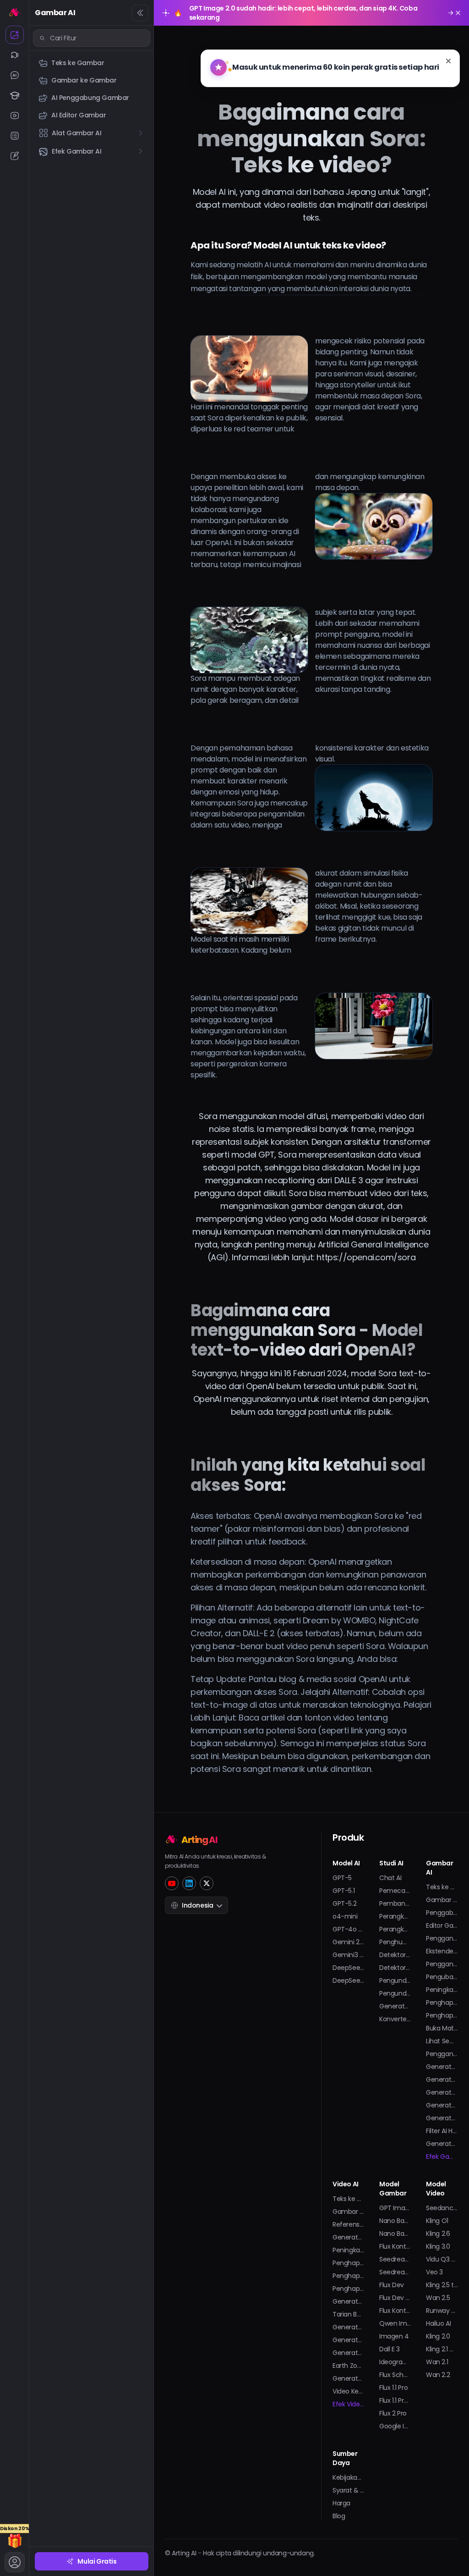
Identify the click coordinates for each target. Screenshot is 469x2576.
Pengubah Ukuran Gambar (442, 1977)
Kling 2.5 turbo (442, 2285)
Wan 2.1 (437, 2362)
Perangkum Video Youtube (395, 1916)
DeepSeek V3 (349, 1980)
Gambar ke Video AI (349, 2212)
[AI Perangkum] (15, 136)
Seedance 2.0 (442, 2208)
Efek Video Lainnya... (349, 2404)
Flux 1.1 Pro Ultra (395, 2400)
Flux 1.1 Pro (393, 2388)
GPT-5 (342, 1878)
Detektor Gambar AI (395, 1968)
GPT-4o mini (349, 1929)
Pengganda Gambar (442, 1964)
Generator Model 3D (442, 2092)
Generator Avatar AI (442, 2080)
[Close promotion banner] (458, 13)
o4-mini (345, 1916)
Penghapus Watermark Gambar (442, 2002)
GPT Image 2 (395, 2208)
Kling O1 (437, 2221)
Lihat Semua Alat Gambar (442, 2041)
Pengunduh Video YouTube (395, 1980)
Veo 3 (434, 2272)
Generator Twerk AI (349, 2340)
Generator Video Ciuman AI (349, 2301)
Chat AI (390, 1878)
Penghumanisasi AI (395, 1942)
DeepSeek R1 (349, 1968)
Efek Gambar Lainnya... (442, 2157)
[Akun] (15, 2562)
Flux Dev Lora (395, 2298)
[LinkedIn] (189, 1883)
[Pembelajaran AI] (15, 95)
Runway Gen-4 (442, 2311)
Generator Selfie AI (442, 2118)
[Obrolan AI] (15, 75)
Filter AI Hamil (442, 2131)
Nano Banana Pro (395, 2234)
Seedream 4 (395, 2272)
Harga (341, 2503)
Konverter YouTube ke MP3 (395, 2019)
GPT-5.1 (344, 1891)
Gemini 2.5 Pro (349, 1942)
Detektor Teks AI (395, 1955)
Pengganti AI (442, 1938)
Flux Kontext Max (395, 2311)
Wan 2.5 (438, 2298)
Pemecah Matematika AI (395, 1891)
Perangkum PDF (395, 1929)
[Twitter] (207, 1883)
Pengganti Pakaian (442, 2054)
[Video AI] (15, 55)
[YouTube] (172, 1883)
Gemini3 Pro (349, 1955)
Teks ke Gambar (442, 1887)
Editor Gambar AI (442, 1925)
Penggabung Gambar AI (442, 1913)
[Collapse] (140, 13)
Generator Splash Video (349, 2378)
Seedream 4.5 (395, 2259)
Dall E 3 (390, 2349)
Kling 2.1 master (442, 2349)
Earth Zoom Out (349, 2366)
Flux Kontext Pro (395, 2246)
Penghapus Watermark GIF (442, 2015)
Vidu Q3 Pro (442, 2259)
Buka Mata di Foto (442, 2028)
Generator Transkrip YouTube (395, 2006)
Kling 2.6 (438, 2234)
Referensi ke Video (349, 2224)
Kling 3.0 (438, 2246)
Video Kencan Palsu (349, 2391)
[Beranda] (15, 12)
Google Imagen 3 (395, 2426)
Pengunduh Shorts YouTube (395, 1993)
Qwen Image (395, 2323)
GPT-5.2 (344, 1903)
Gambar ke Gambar (442, 1900)
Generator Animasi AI (349, 2237)
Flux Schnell (395, 2375)
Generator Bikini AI (349, 2327)
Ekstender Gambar (442, 1951)
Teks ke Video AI (349, 2199)
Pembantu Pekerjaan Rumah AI (395, 1903)
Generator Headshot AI (442, 2067)
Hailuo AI (438, 2323)
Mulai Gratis (97, 2561)
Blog (339, 2516)
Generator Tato (442, 2105)
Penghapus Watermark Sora (349, 2263)
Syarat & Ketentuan (349, 2490)
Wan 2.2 (438, 2375)
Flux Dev (392, 2285)
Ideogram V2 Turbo (395, 2362)
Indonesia (197, 1905)
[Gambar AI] (15, 35)
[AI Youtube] (15, 116)
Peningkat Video (349, 2250)
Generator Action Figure (349, 2353)
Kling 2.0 (438, 2336)
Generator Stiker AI (442, 2144)
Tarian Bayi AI (349, 2314)
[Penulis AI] (15, 156)
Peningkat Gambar (442, 1990)
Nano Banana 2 (395, 2221)
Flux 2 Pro (393, 2413)
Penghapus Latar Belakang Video (349, 2289)
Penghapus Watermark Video (349, 2276)
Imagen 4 (394, 2336)
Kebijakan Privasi (349, 2477)
